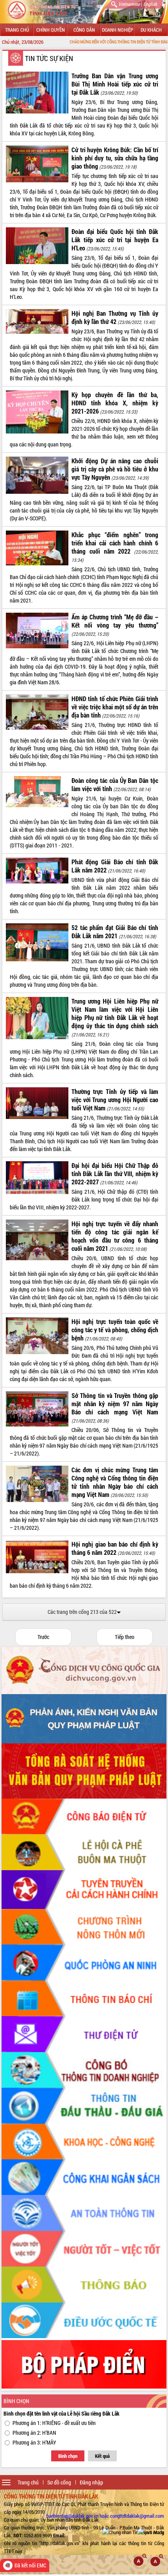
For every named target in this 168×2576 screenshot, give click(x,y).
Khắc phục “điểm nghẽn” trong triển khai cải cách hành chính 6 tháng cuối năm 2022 (115, 543)
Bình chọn (68, 2456)
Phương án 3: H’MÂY (34, 2442)
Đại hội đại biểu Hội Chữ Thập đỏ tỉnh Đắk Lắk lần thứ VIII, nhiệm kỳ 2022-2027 (115, 1174)
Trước (43, 1637)
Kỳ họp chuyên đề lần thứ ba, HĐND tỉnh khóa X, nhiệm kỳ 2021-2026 (115, 403)
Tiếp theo (125, 1637)
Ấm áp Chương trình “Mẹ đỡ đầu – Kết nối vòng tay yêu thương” (115, 621)
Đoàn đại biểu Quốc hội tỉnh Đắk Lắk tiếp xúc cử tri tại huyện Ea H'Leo (115, 240)
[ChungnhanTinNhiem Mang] (133, 2532)
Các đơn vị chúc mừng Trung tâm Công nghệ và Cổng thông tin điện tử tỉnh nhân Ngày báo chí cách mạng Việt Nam (115, 1482)
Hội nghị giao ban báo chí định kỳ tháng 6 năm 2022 (115, 1548)
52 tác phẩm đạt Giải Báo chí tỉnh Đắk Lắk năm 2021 (115, 932)
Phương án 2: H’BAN (34, 2433)
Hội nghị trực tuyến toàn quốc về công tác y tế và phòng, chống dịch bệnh (115, 1330)
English (150, 4)
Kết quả (102, 2456)
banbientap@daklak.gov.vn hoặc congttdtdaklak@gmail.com (105, 2516)
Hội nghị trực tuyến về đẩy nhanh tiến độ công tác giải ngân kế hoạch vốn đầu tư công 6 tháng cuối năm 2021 (115, 1236)
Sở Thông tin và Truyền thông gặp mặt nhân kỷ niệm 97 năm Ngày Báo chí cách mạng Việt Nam (115, 1404)
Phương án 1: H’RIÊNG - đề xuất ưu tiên (54, 2423)
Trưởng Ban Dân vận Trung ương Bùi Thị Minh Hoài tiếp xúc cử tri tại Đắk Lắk (115, 84)
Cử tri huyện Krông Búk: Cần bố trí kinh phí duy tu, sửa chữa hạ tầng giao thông (115, 158)
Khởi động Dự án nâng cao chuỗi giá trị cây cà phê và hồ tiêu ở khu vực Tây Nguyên (115, 469)
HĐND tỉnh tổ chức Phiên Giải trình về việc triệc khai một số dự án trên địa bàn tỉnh (115, 707)
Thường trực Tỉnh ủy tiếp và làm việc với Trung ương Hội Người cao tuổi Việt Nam (115, 1100)
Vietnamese (129, 4)
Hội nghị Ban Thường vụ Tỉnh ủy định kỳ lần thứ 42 (115, 317)
